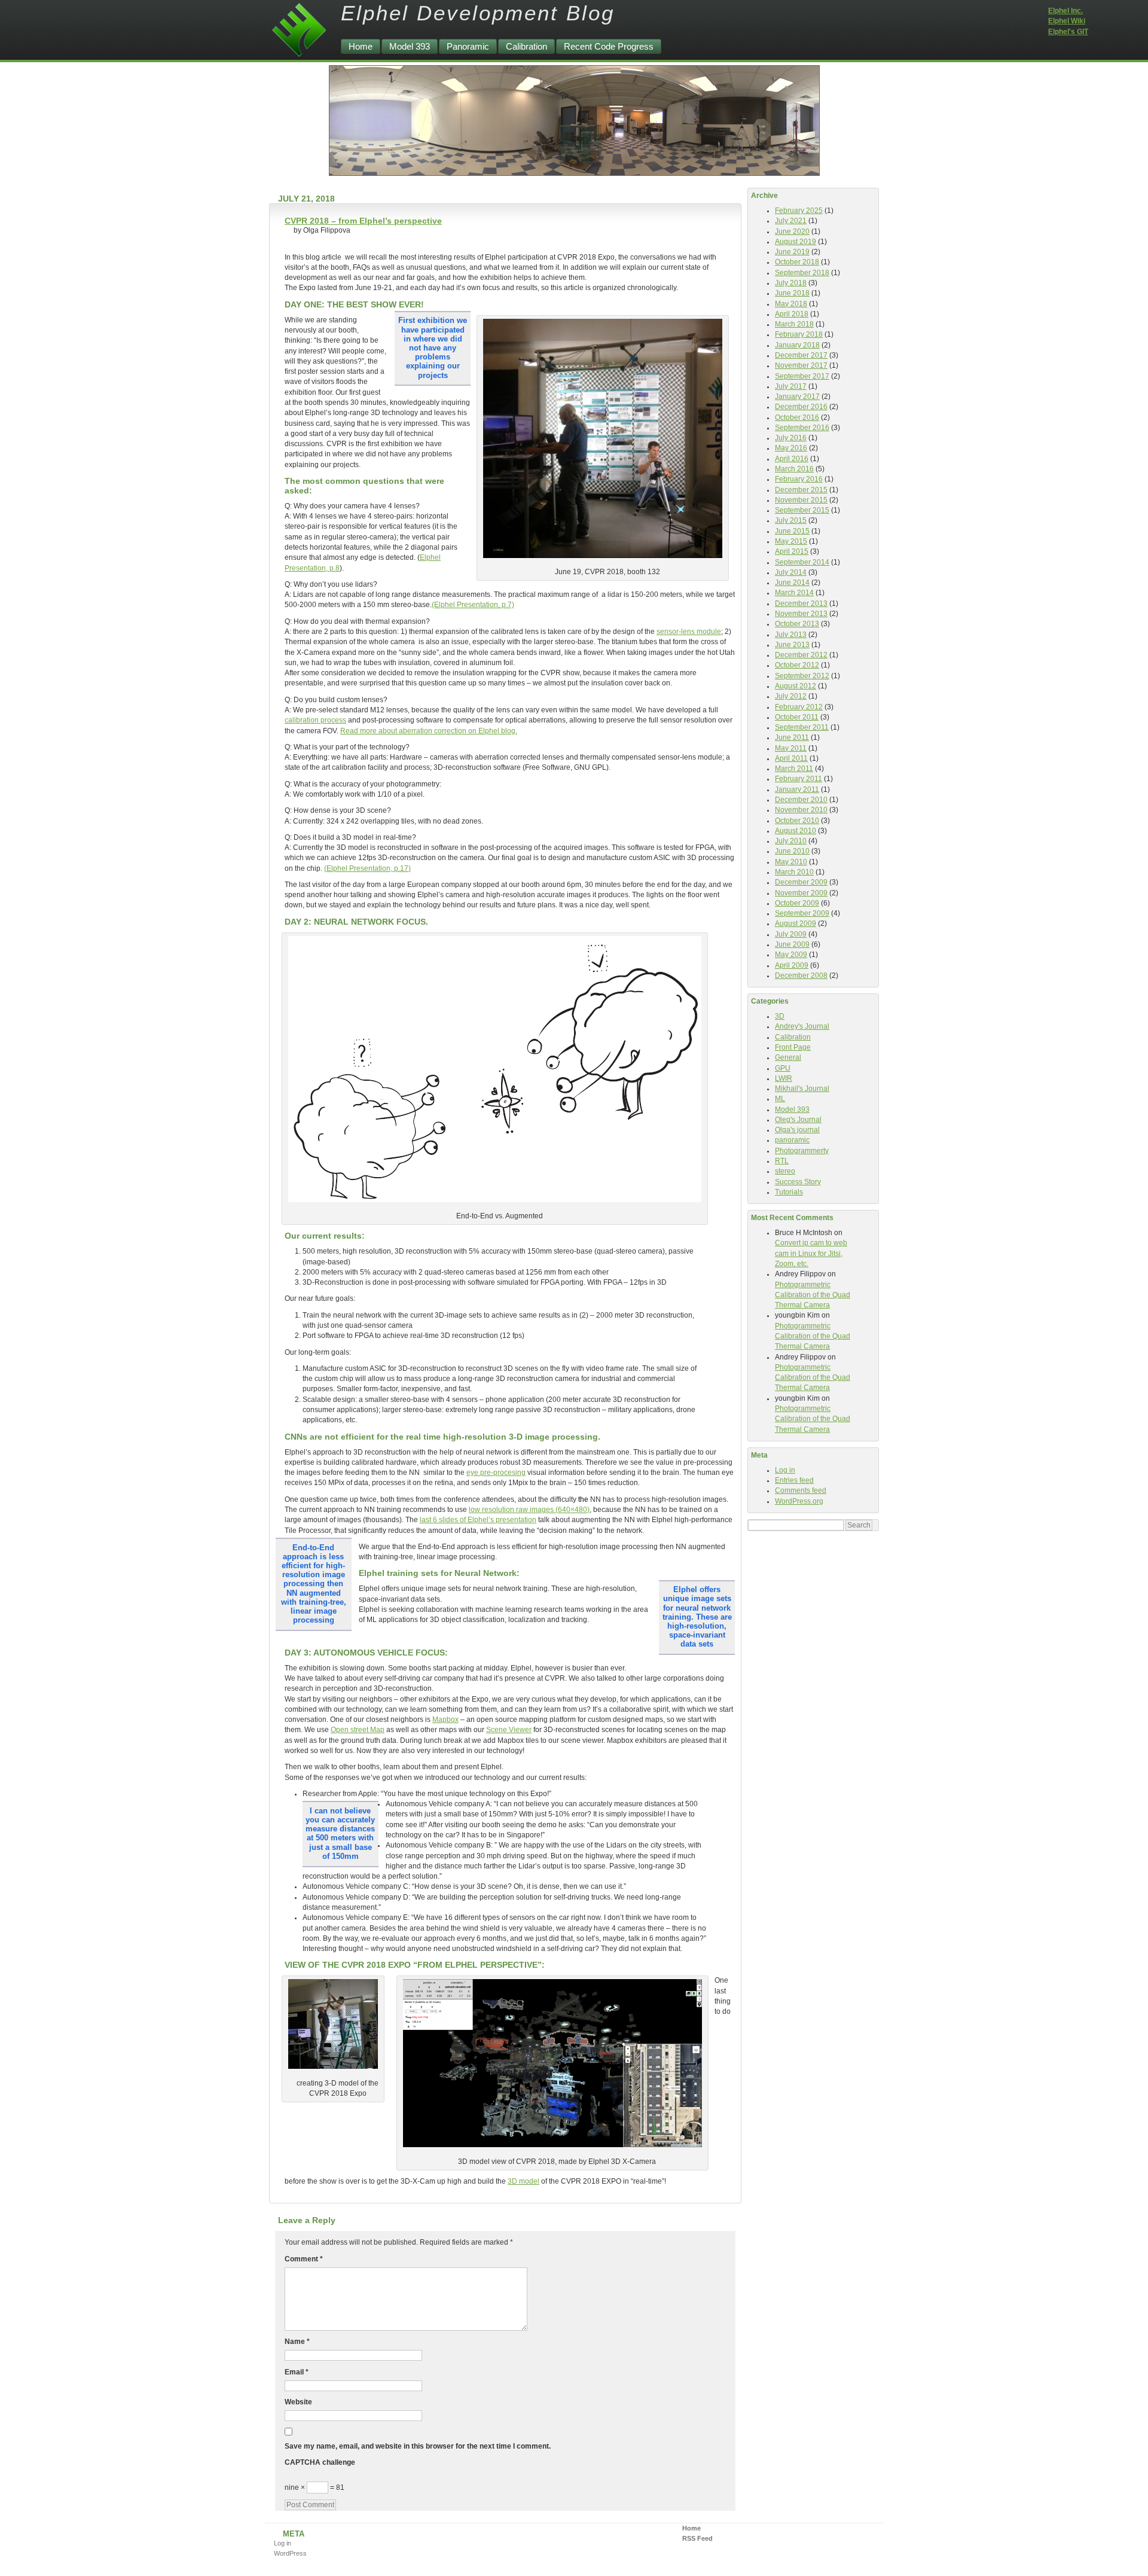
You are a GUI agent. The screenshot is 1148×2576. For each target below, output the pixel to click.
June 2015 (792, 531)
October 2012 (797, 665)
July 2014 (791, 572)
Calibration (526, 46)
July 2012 (791, 696)
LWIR (784, 1078)
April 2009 (792, 965)
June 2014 (792, 583)
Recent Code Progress (609, 46)
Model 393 (410, 46)
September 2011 (802, 727)
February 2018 (799, 334)
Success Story (798, 1182)
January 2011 (797, 789)
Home (361, 46)
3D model (523, 2181)
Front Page (793, 1047)
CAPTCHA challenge (320, 2462)
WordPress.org (799, 1501)
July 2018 (791, 283)
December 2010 (801, 800)
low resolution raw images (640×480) (529, 1510)
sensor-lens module (689, 632)
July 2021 (791, 221)
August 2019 (796, 242)
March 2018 (794, 324)
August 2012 (796, 686)
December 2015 (801, 490)
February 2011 (799, 779)
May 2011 (791, 748)
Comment (304, 2259)
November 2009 (801, 893)
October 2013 (797, 624)
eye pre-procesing (496, 1473)
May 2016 (791, 448)
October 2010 (797, 821)
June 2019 (792, 252)
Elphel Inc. (1065, 11)
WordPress (290, 2553)
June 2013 (792, 645)
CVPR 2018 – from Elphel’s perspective (363, 221)
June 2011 (792, 737)
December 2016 (801, 407)
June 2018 (792, 293)
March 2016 (794, 469)
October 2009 (797, 903)
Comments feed (801, 1490)
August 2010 (796, 831)
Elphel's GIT (1068, 32)
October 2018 (797, 262)
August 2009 (796, 923)
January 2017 (797, 397)
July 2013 (791, 635)
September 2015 (802, 510)
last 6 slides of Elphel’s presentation (478, 1520)
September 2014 (802, 562)
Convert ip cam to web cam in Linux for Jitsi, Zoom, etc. (811, 1253)
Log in (785, 1470)
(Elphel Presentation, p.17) (367, 868)
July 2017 (791, 386)
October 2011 (797, 717)
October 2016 (797, 417)
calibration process (315, 720)
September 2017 (802, 376)
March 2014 (794, 593)
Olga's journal (797, 1130)
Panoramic (468, 46)
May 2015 (791, 541)
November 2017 (801, 365)
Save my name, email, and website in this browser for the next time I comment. (418, 2446)
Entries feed (794, 1480)
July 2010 (791, 841)
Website (298, 2402)
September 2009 (802, 913)
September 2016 (802, 428)
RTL (782, 1161)
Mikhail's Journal (802, 1089)
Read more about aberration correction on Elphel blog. (429, 731)
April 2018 (792, 314)
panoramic (792, 1140)
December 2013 (801, 603)
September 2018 (802, 273)
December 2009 (801, 882)
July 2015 (791, 520)
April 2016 (792, 459)
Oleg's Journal (798, 1120)
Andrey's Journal (802, 1026)
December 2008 (801, 975)
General (788, 1057)
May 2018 (791, 304)
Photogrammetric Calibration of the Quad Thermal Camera (813, 1295)
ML (780, 1099)
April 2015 (792, 551)
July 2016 (791, 438)
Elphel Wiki (1067, 21)
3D (780, 1016)
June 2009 (792, 944)
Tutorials (789, 1192)
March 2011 (794, 769)
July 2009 (791, 934)
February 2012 (799, 707)
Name (297, 2342)
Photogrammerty (802, 1151)
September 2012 (802, 676)
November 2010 (801, 810)
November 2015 (801, 500)
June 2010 (792, 851)
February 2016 (799, 479)
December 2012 (801, 655)
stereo (785, 1171)
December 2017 (801, 355)
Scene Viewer (509, 1730)
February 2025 (799, 211)
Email (297, 2372)
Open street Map (358, 1730)
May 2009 (791, 955)
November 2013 (801, 614)
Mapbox (445, 1720)
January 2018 (797, 345)
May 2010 (791, 862)
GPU (783, 1068)
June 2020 (792, 231)
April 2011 (791, 758)
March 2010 (794, 872)
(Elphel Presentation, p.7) (473, 605)
